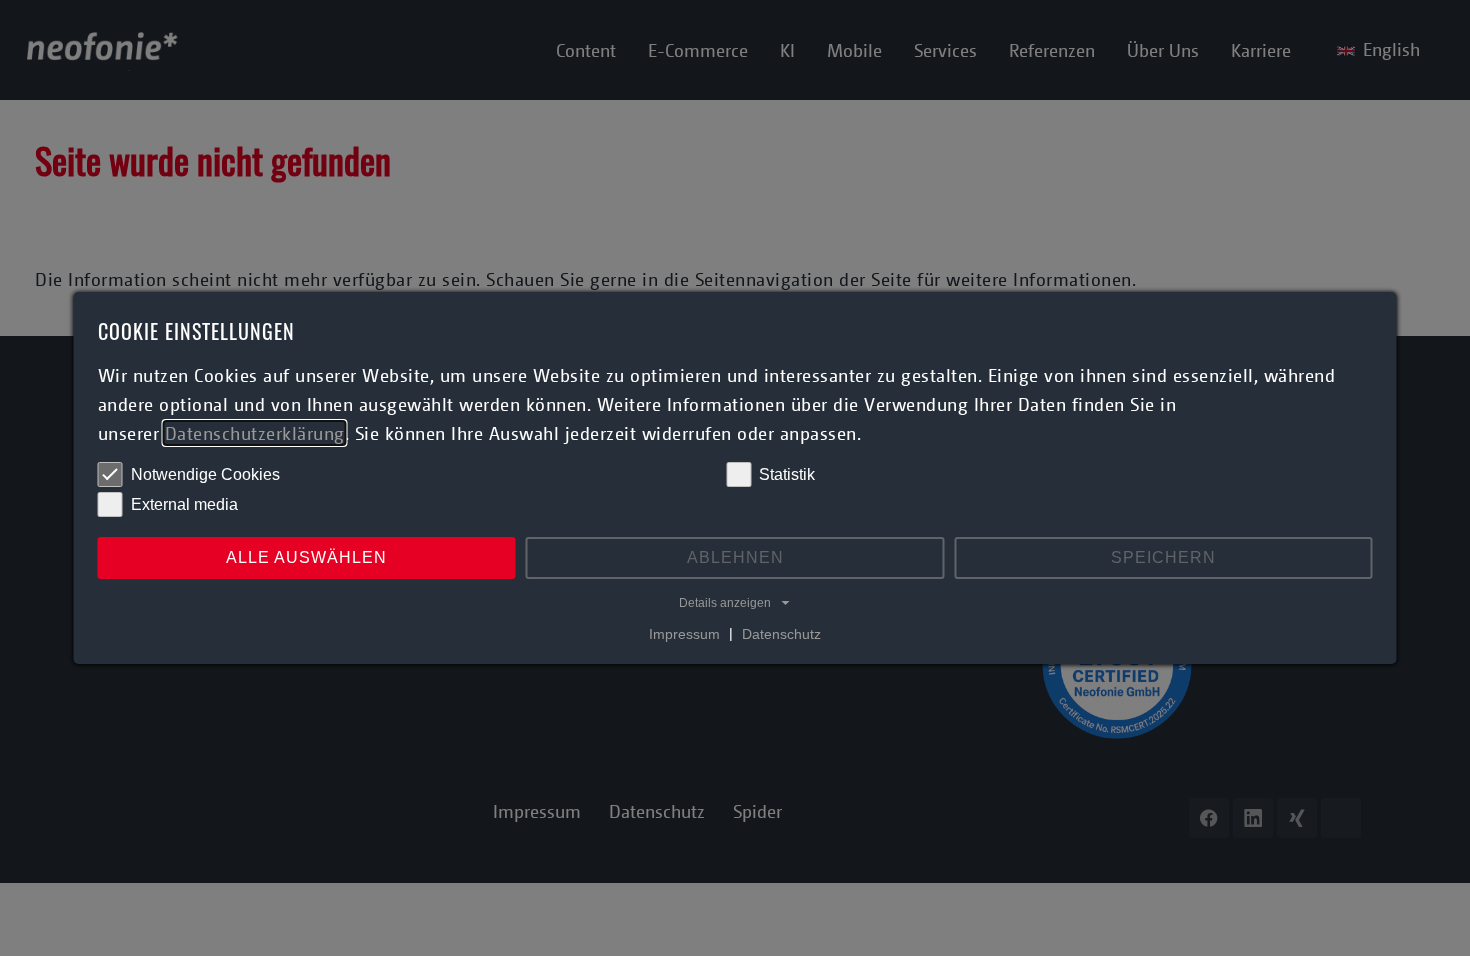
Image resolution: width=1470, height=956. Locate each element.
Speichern (1163, 557)
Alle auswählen (306, 557)
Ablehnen (735, 557)
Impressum (684, 633)
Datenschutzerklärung (255, 433)
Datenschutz (781, 633)
